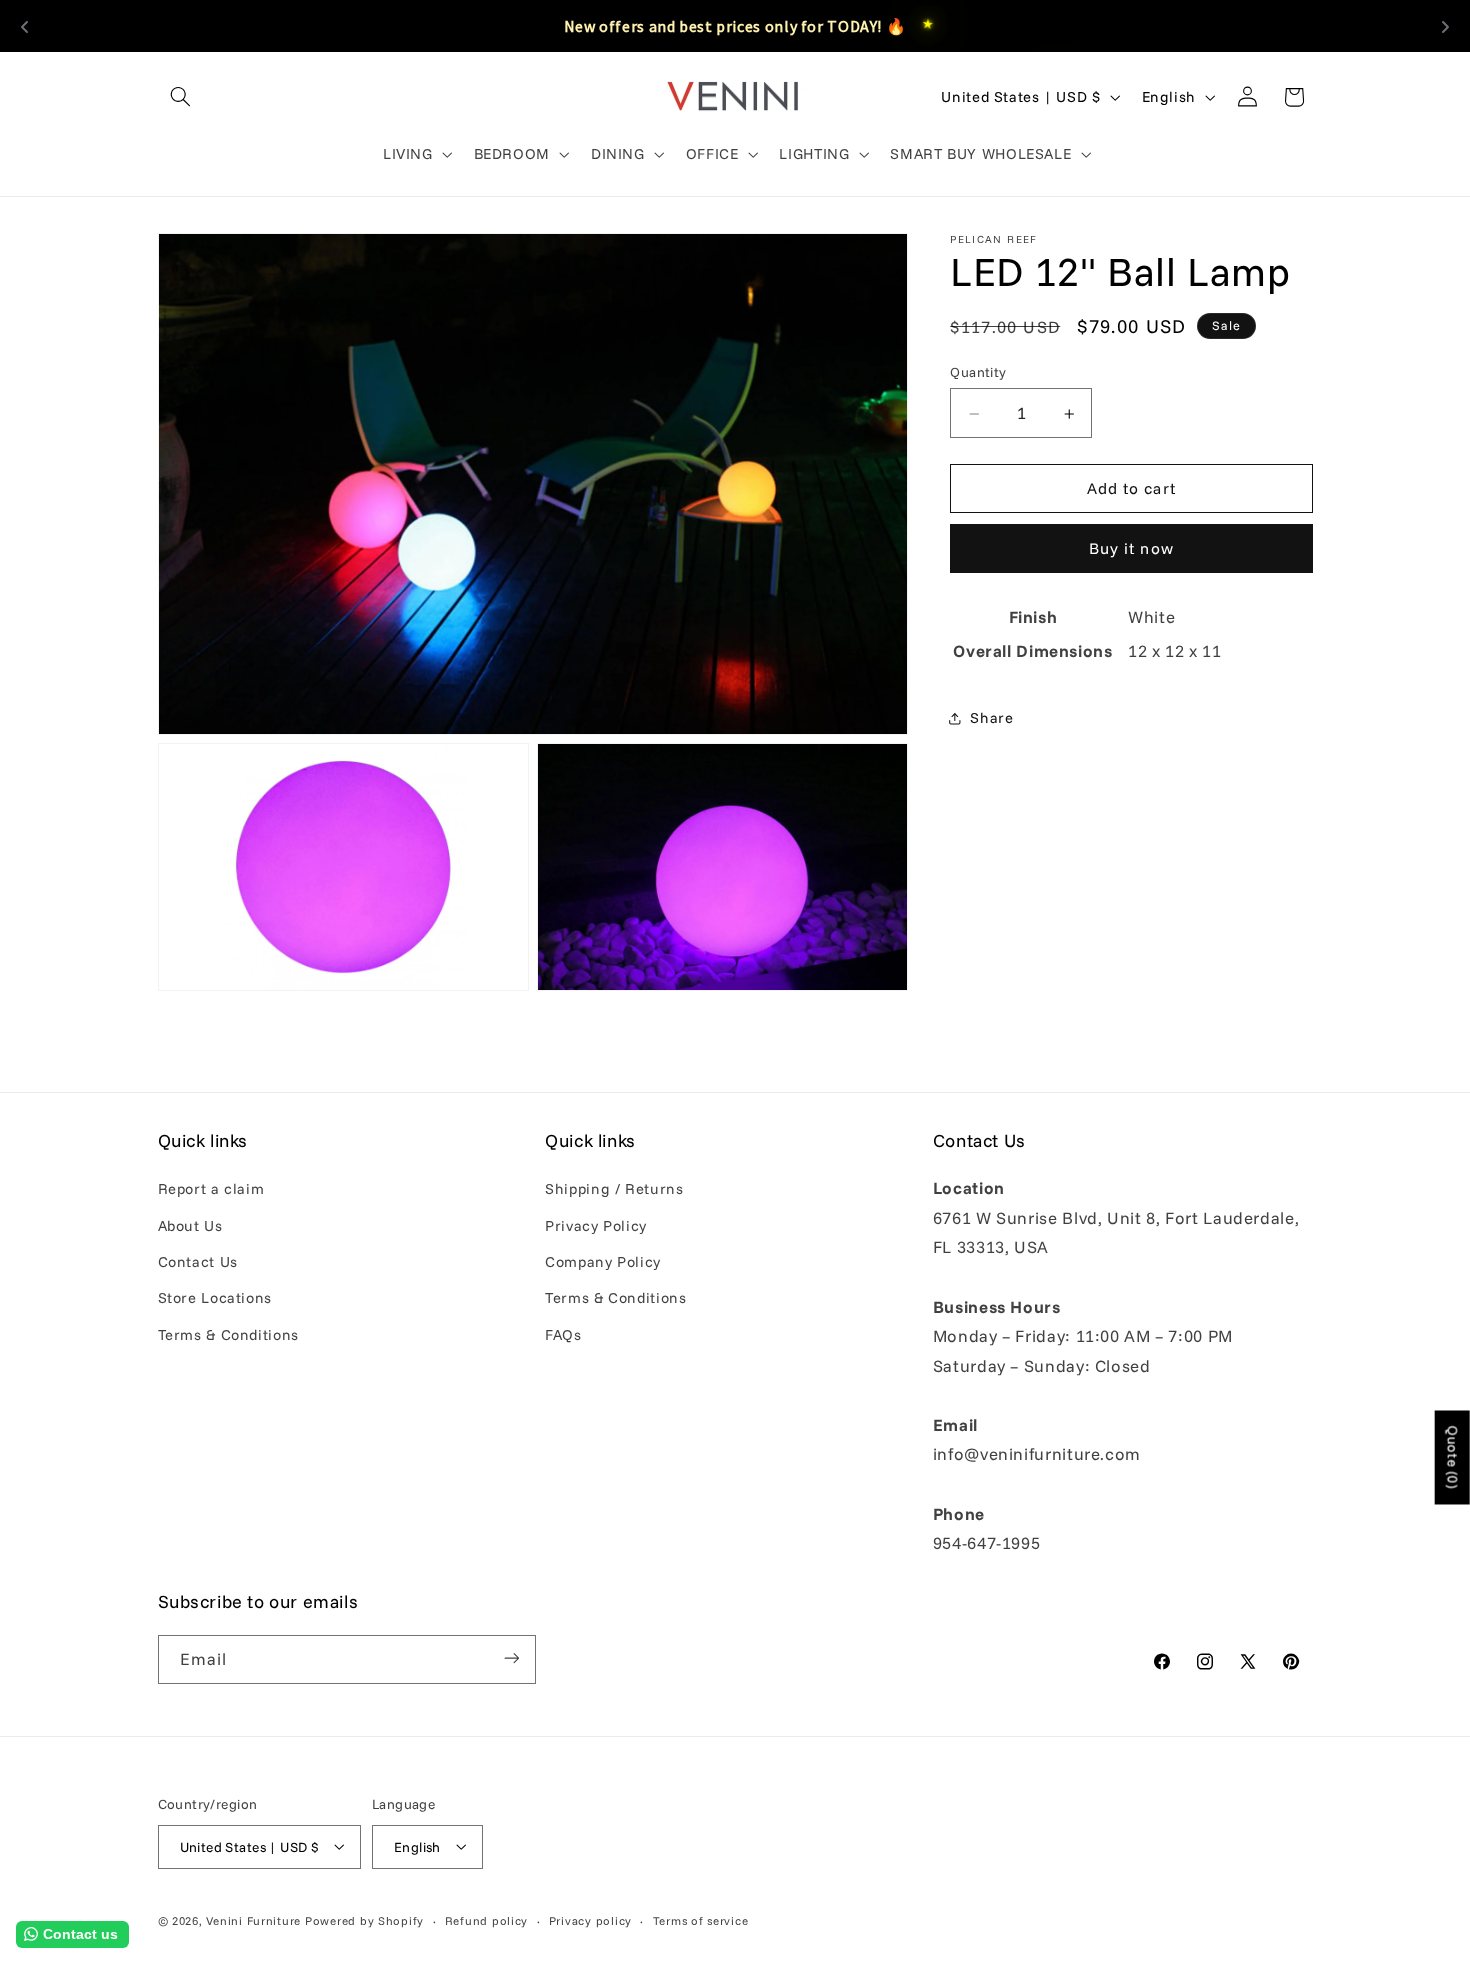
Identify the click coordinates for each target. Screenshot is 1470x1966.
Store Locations (215, 1298)
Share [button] (991, 717)
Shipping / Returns (614, 1188)
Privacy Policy (596, 1225)
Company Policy (603, 1261)
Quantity (978, 372)
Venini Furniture (255, 1919)
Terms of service (701, 1919)
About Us (190, 1225)
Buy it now (1131, 549)
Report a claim (211, 1188)
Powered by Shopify (364, 1919)
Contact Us (198, 1261)
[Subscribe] (511, 1658)
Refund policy (487, 1919)
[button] (181, 97)
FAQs (563, 1334)
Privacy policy (590, 1919)
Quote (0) (1453, 1457)
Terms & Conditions (228, 1334)
